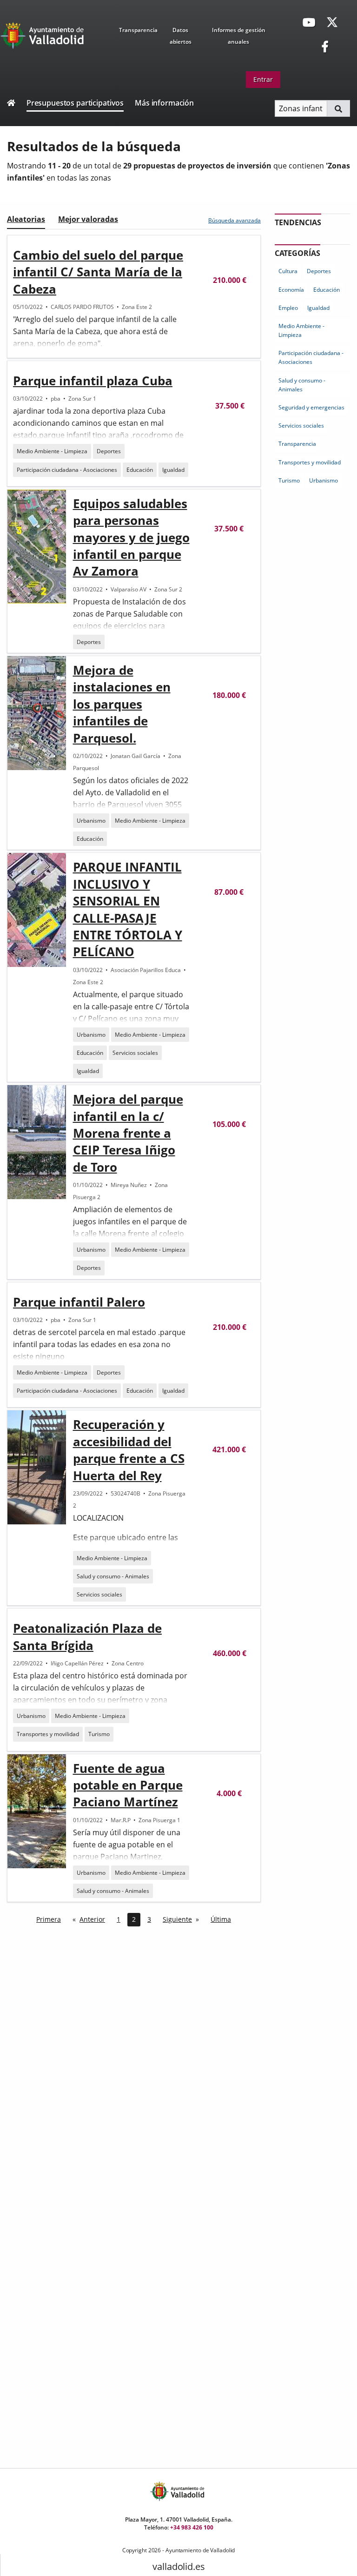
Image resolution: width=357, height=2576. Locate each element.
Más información (164, 103)
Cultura (288, 271)
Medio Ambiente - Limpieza (52, 451)
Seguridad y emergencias (311, 407)
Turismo (99, 1734)
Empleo (288, 308)
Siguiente (177, 1919)
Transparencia (138, 30)
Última (221, 1919)
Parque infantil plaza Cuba (93, 381)
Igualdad (173, 470)
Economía (291, 290)
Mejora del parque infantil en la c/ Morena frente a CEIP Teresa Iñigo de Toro (128, 1133)
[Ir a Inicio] (11, 104)
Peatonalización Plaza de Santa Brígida (87, 1637)
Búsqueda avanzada (235, 220)
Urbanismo (91, 821)
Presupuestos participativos (75, 103)
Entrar (263, 79)
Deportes (109, 451)
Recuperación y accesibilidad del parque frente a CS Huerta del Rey (129, 1450)
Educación (140, 470)
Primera (49, 1919)
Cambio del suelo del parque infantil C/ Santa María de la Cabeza (98, 272)
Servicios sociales (135, 1053)
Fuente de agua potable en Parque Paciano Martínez (128, 1785)
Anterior (92, 1919)
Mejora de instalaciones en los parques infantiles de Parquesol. (122, 704)
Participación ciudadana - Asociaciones (67, 470)
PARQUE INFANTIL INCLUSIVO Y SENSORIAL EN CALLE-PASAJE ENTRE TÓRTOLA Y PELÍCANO (128, 909)
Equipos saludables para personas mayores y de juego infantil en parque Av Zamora (131, 537)
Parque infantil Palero (79, 1302)
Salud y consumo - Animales (113, 1576)
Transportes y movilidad (48, 1734)
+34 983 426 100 (192, 2527)
